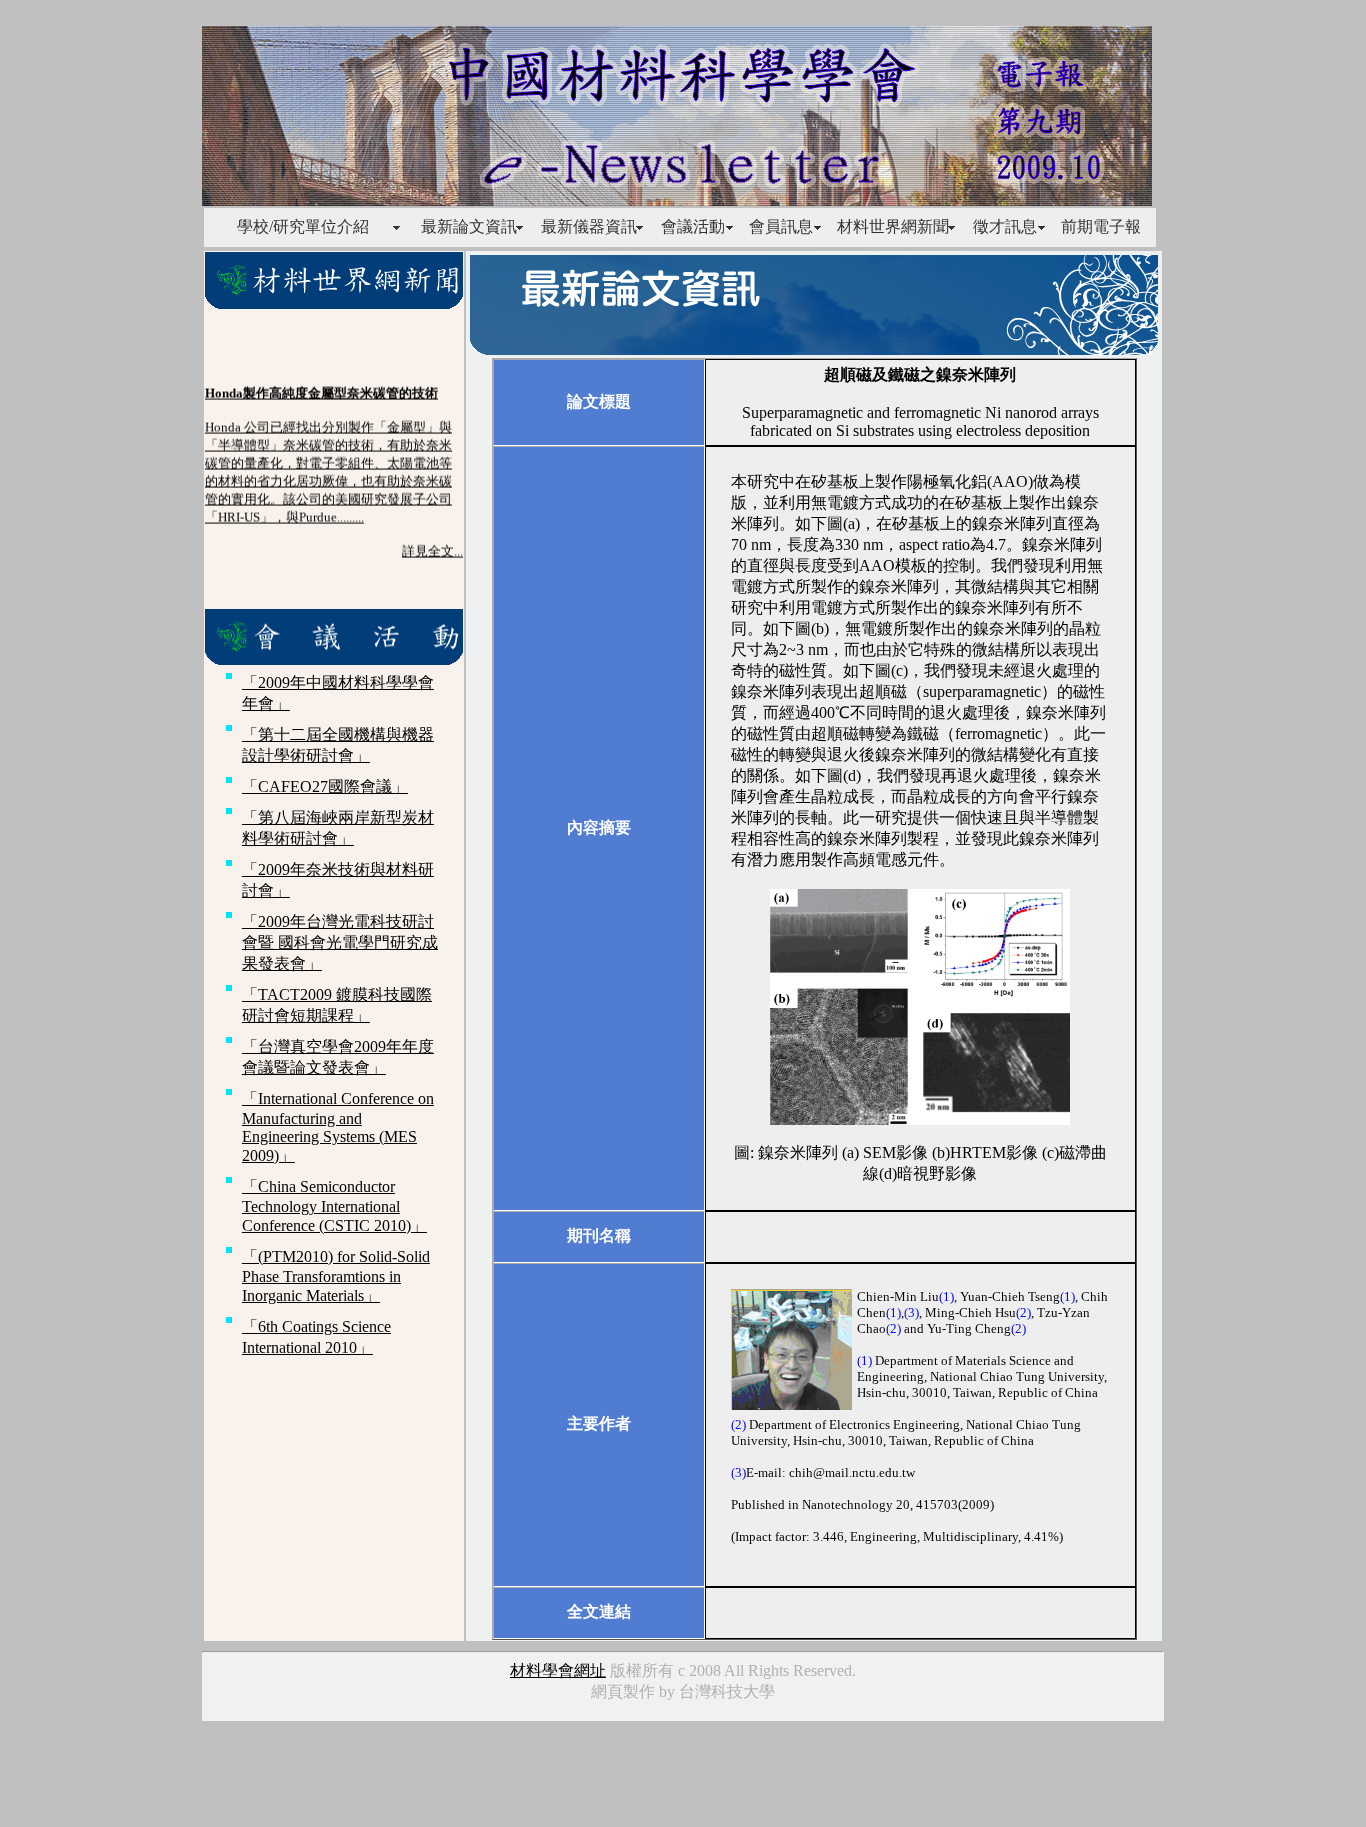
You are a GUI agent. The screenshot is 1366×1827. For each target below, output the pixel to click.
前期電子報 (1101, 226)
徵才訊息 (1005, 226)
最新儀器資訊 (589, 226)
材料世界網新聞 (893, 226)
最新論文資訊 (469, 226)
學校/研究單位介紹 (303, 226)
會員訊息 (781, 226)
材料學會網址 (558, 1670)
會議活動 (693, 226)
